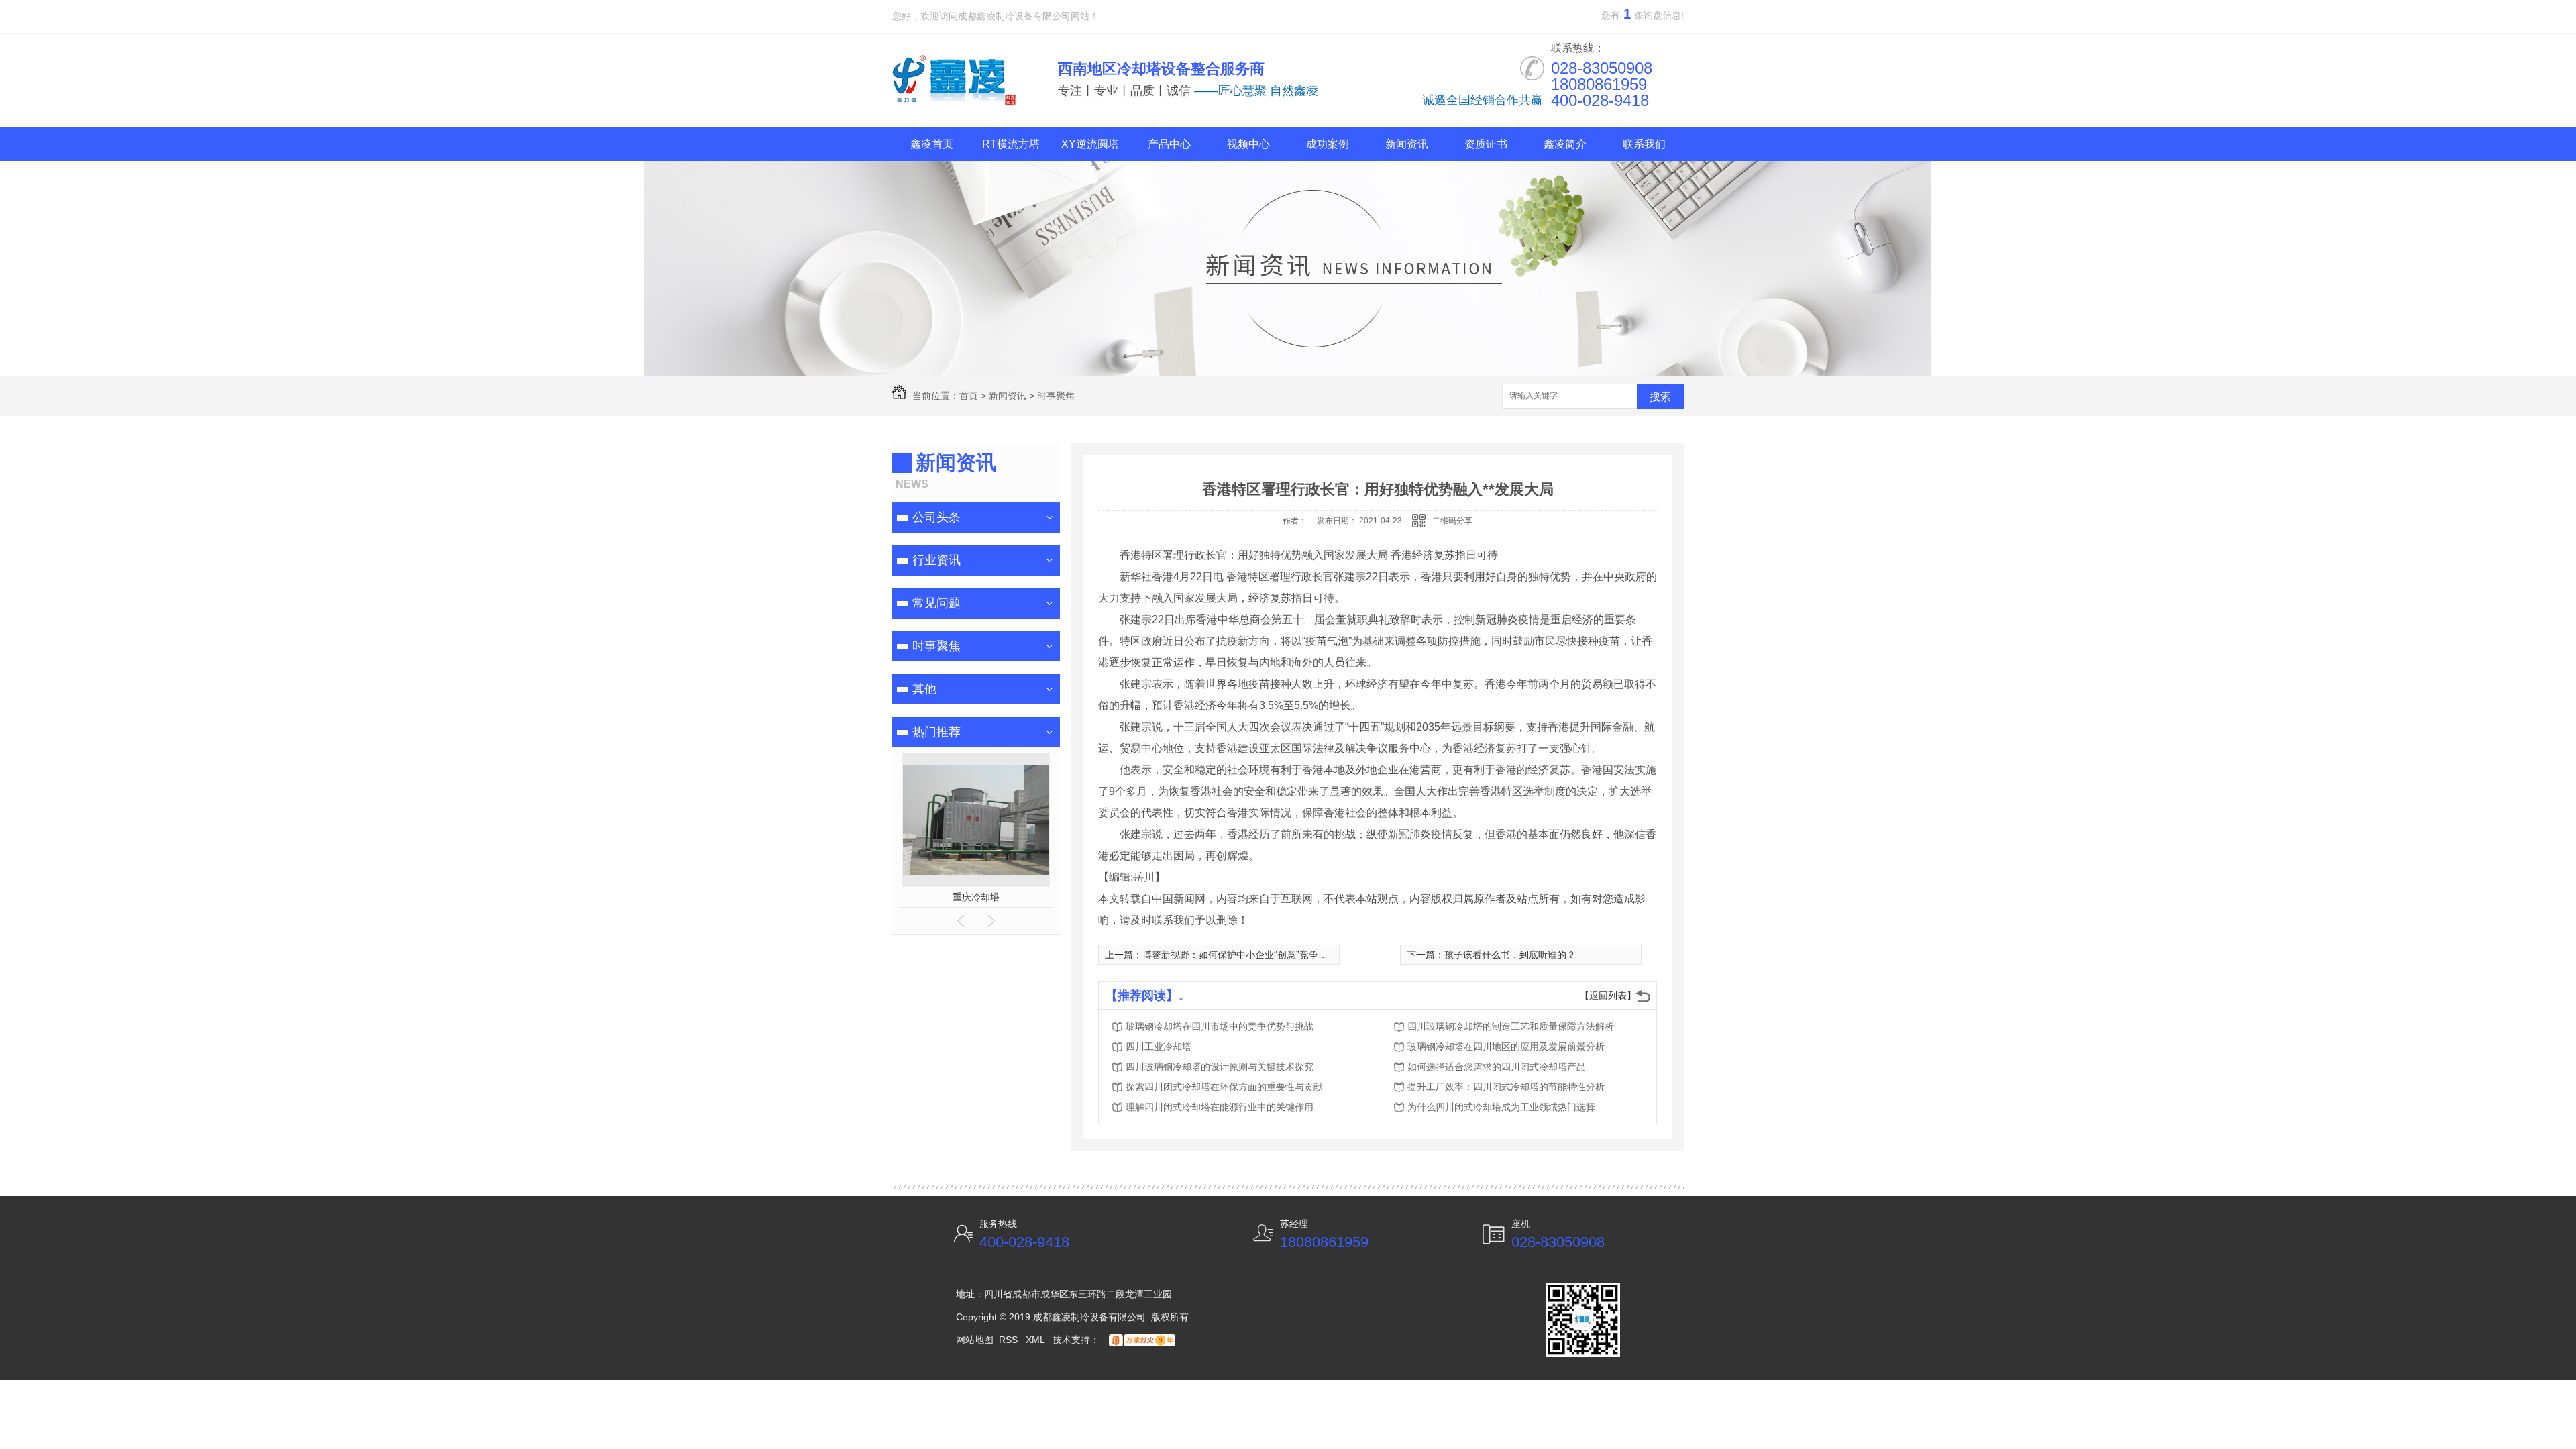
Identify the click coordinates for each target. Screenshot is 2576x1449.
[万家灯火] (1140, 1340)
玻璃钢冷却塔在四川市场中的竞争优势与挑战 (1220, 1026)
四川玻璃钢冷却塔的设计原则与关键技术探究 (1220, 1067)
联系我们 (1644, 144)
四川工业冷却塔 (1159, 1046)
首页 (969, 396)
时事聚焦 (1056, 396)
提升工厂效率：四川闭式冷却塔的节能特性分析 (1506, 1087)
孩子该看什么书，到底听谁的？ (1510, 955)
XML (1036, 1340)
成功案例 (1328, 144)
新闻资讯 (1407, 144)
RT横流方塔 (1011, 144)
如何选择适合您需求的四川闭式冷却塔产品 (1497, 1067)
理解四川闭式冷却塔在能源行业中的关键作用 (1220, 1107)
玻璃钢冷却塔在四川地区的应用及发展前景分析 (1506, 1046)
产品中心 (1169, 144)
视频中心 (1248, 144)
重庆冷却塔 (976, 897)
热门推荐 (936, 732)
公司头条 (936, 517)
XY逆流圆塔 (1090, 144)
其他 (924, 689)
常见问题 (936, 603)
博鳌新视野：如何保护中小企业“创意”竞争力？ (1240, 955)
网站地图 (975, 1340)
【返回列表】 (1608, 996)
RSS (1010, 1340)
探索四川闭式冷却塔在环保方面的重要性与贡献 (1224, 1087)
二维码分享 (1452, 521)
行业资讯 (936, 560)
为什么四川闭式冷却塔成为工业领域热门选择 (1501, 1107)
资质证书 (1486, 144)
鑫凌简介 (1565, 144)
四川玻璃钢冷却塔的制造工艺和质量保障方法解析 (1511, 1026)
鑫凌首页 (932, 144)
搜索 (1660, 397)
